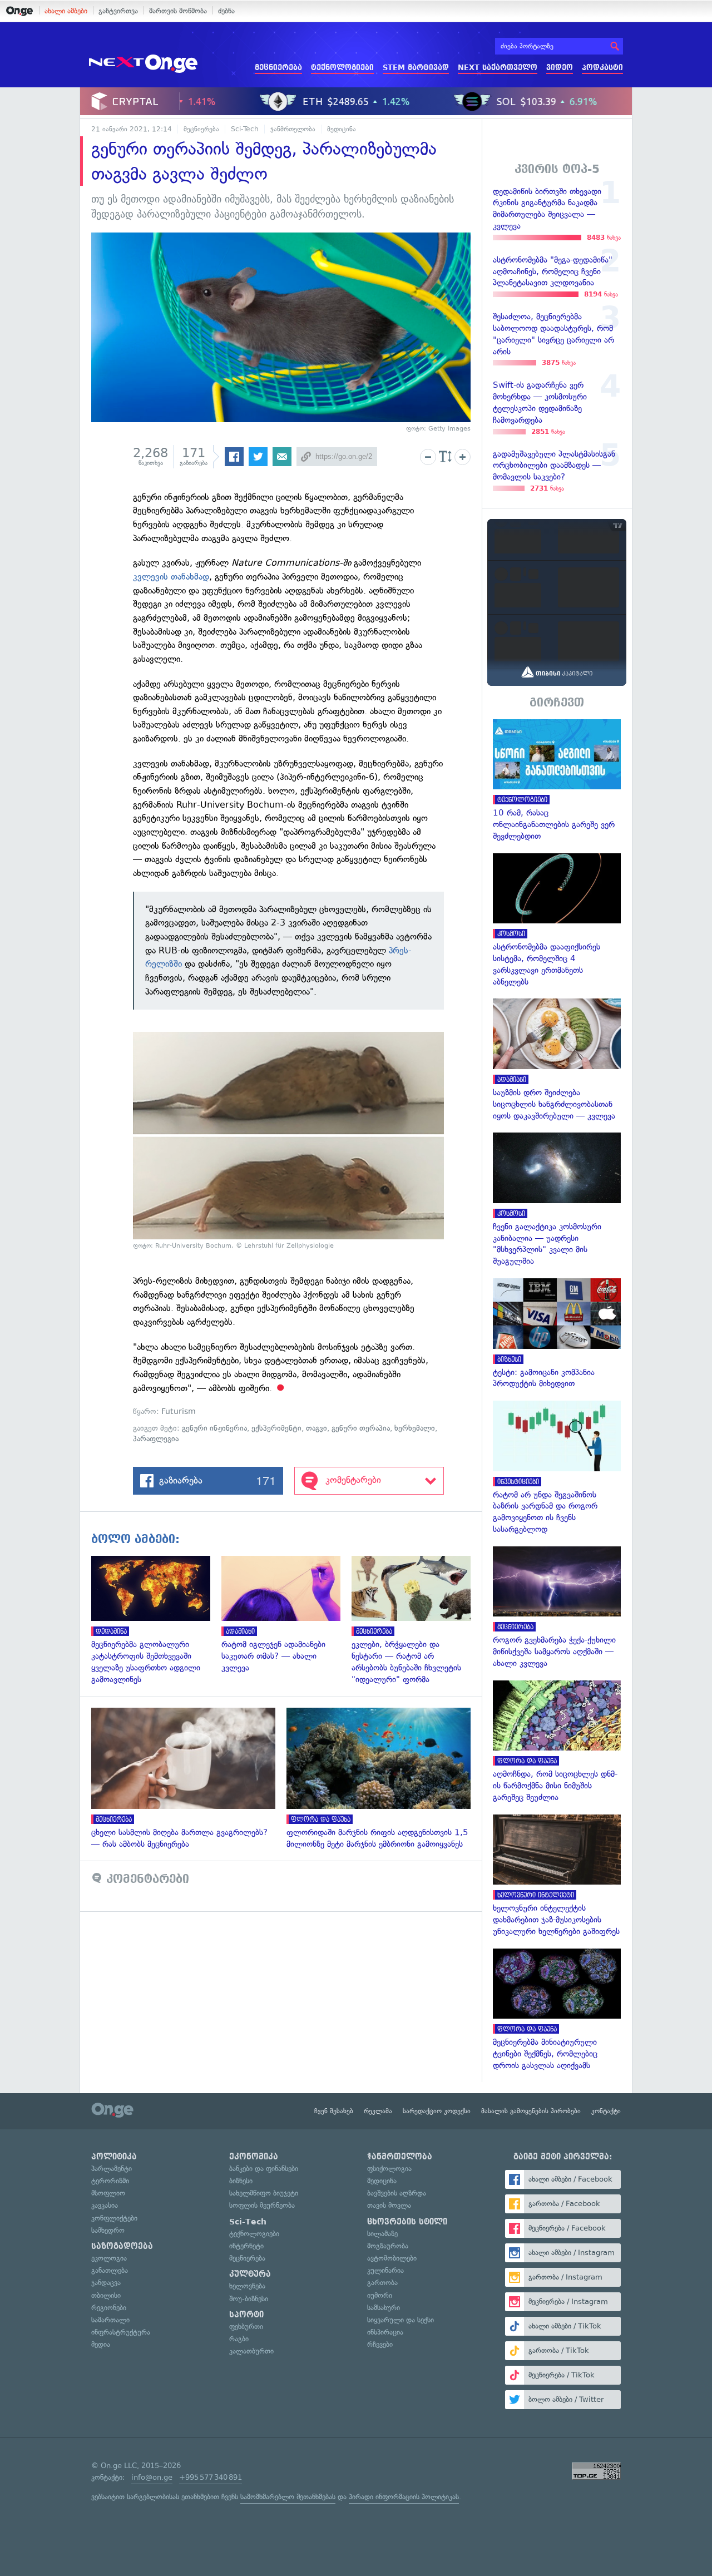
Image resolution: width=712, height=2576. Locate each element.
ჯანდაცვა (106, 2283)
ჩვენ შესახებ (334, 2111)
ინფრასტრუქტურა (121, 2332)
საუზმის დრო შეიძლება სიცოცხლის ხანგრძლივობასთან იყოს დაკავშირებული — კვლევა (557, 1060)
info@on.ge (152, 2477)
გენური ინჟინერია (214, 1428)
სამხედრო (108, 2230)
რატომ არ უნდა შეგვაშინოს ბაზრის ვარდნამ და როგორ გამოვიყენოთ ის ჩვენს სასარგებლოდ (557, 1468)
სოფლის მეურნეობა (262, 2205)
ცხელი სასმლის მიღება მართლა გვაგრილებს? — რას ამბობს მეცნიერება (189, 1779)
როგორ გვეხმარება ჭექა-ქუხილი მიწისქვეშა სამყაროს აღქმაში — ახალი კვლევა (557, 1608)
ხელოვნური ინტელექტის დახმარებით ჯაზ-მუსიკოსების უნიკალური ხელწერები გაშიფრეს (557, 1876)
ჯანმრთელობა (293, 129)
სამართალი (110, 2320)
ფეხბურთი (246, 2327)
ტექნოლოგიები (342, 68)
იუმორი (380, 2295)
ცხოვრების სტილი (407, 2222)
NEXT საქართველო (498, 68)
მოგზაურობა (388, 2246)
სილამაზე (382, 2234)
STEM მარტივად (416, 68)
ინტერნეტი (246, 2246)
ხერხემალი (415, 1428)
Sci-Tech (245, 129)
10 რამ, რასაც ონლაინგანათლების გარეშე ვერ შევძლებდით (557, 781)
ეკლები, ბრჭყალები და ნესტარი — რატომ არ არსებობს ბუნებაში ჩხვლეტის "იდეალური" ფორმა (417, 1621)
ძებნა (226, 11)
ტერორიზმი (110, 2181)
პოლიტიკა (114, 2157)
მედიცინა (342, 129)
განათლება (110, 2270)
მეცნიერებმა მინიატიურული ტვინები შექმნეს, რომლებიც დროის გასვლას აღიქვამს (557, 2010)
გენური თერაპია (361, 1428)
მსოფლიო (108, 2193)
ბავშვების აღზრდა (397, 2193)
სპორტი (246, 2315)
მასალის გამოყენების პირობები (531, 2111)
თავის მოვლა (389, 2205)
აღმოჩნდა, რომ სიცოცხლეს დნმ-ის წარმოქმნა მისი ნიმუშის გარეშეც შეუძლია (557, 1742)
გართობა (382, 2283)
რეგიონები (109, 2308)
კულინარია (385, 2270)
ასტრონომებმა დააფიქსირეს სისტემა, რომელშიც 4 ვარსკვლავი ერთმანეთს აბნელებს (557, 921)
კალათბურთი (251, 2351)
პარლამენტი (112, 2169)
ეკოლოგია (109, 2258)
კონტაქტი (606, 2111)
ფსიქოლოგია (389, 2169)
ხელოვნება (247, 2286)
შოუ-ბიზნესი (249, 2299)
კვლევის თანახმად (171, 577)
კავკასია (105, 2205)
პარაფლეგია (156, 1439)
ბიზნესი (241, 2181)
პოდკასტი (602, 68)
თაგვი (317, 1428)
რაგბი (239, 2339)
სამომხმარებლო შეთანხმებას (288, 2497)
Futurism (179, 1411)
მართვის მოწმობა (178, 11)
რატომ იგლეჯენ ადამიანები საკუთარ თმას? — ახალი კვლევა (286, 1615)
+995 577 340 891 (211, 2477)
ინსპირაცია (385, 2332)
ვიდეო (560, 68)
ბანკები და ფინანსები (264, 2169)
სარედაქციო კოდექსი (437, 2111)
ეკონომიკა (254, 2157)
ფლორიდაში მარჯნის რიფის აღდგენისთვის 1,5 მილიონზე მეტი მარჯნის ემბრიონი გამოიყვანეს (384, 1779)
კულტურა (250, 2274)
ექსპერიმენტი (276, 1428)
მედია (101, 2344)
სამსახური (384, 2308)
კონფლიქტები (114, 2218)
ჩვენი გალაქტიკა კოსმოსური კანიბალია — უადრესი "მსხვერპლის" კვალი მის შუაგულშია (557, 1200)
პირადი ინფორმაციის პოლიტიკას (404, 2497)
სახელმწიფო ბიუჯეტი (264, 2193)
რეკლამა (378, 2111)
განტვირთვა (118, 11)
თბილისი (106, 2295)
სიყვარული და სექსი (400, 2320)
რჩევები (380, 2344)
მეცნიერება (278, 68)
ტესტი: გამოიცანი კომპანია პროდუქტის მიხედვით (557, 1334)
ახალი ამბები (66, 11)
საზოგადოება (122, 2246)
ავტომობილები (392, 2258)
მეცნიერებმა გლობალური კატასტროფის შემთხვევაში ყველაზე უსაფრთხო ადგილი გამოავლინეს (156, 1621)
